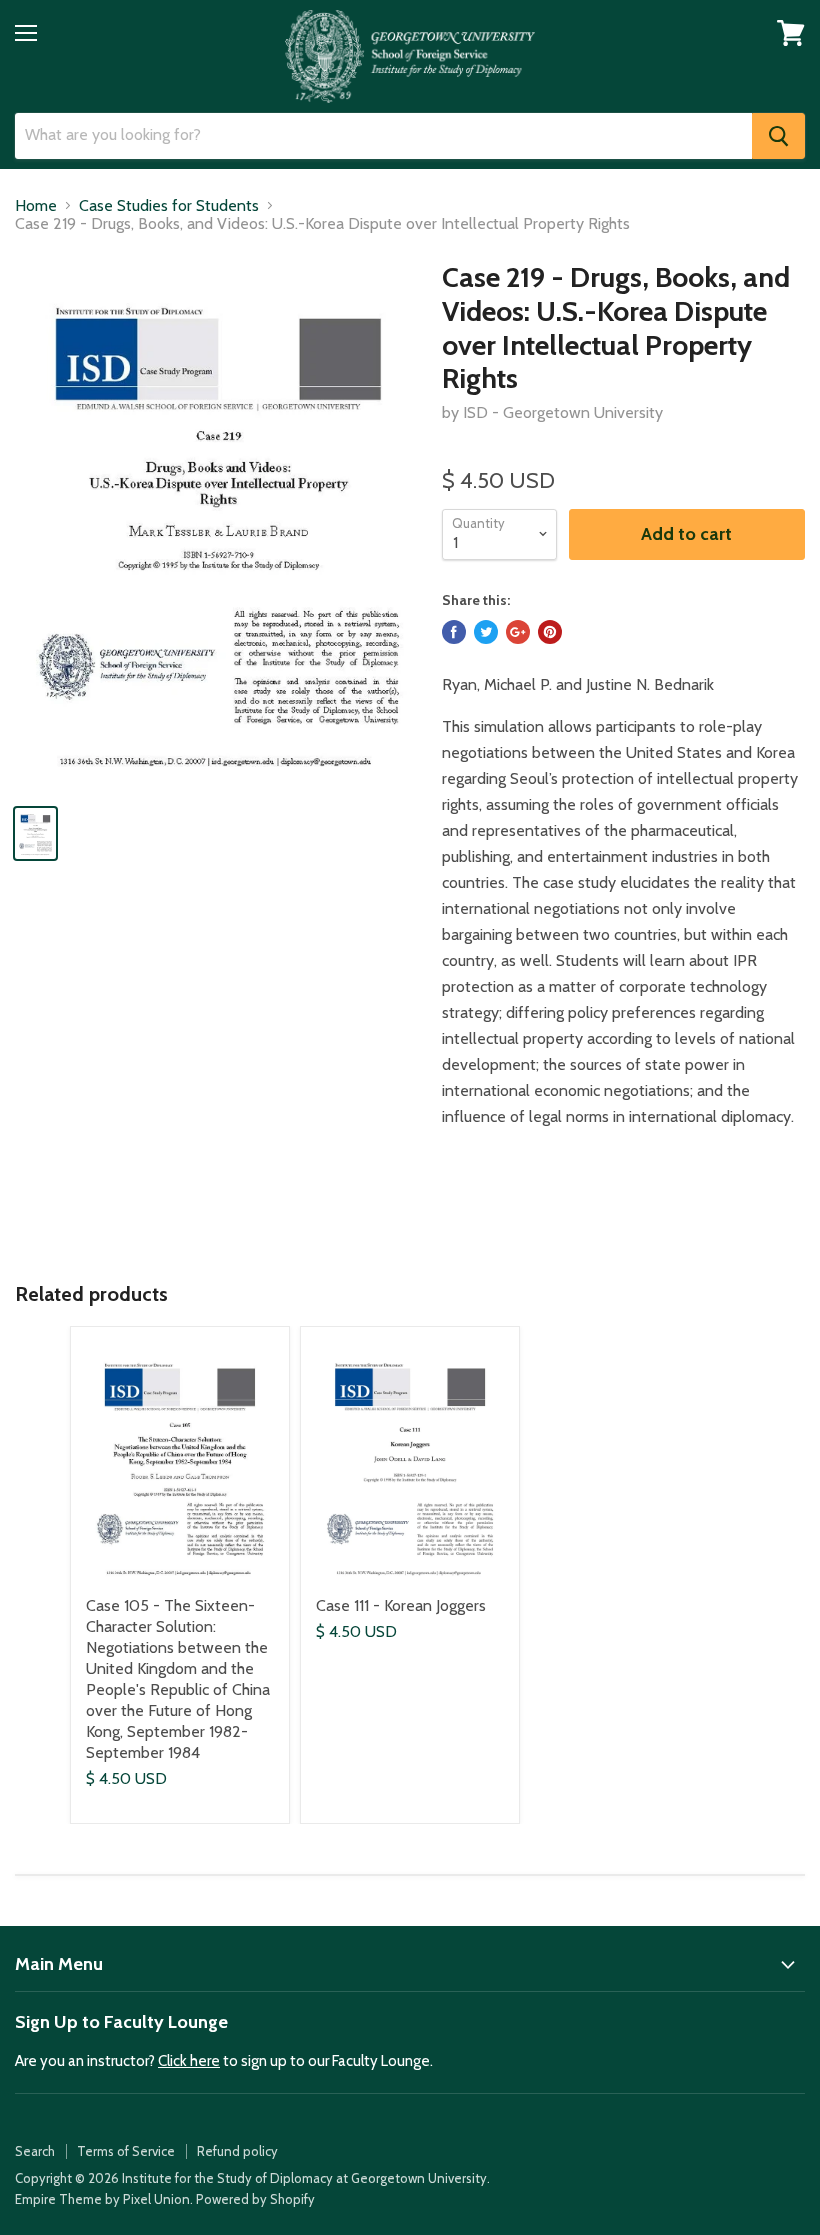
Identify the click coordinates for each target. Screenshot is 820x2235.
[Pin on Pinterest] (550, 632)
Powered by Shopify (255, 2199)
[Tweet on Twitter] (486, 632)
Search (35, 2151)
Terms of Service (126, 2151)
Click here (189, 2061)
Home (36, 206)
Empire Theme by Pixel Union (102, 2199)
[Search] (778, 136)
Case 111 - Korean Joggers (401, 1605)
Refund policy (237, 2151)
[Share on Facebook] (454, 632)
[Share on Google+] (518, 632)
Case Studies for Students (169, 206)
